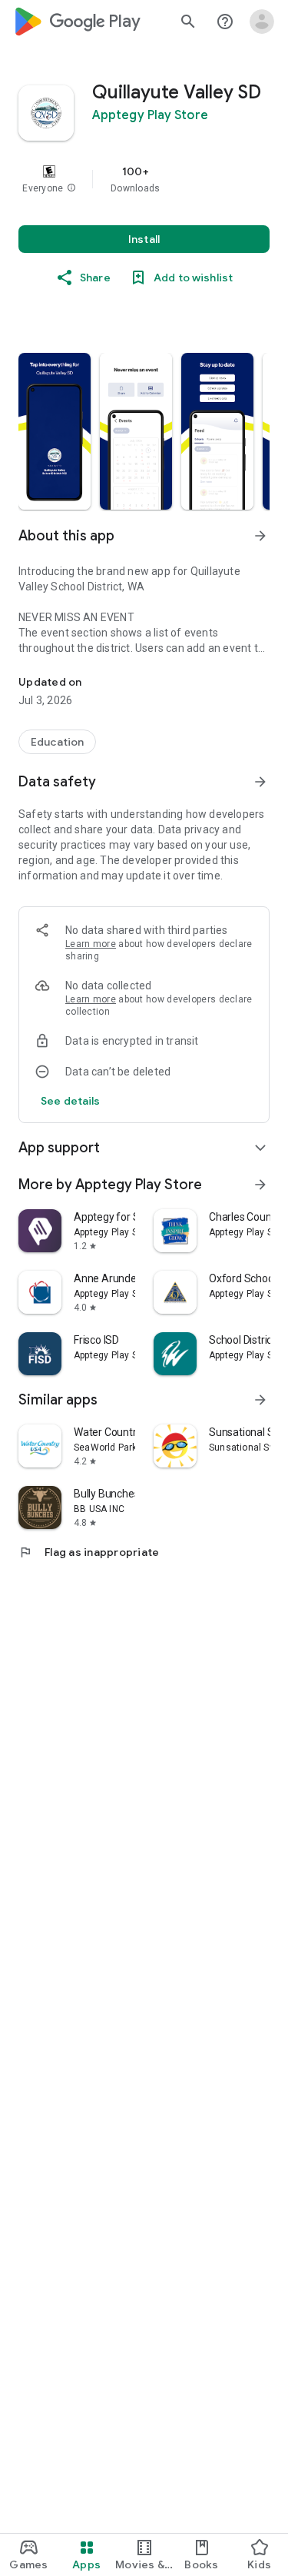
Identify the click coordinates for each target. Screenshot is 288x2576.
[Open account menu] (262, 22)
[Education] (57, 742)
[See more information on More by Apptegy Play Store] (260, 1185)
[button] (71, 188)
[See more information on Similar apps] (260, 1400)
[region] (144, 179)
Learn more (91, 944)
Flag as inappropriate (89, 1552)
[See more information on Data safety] (260, 782)
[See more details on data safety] (71, 1101)
